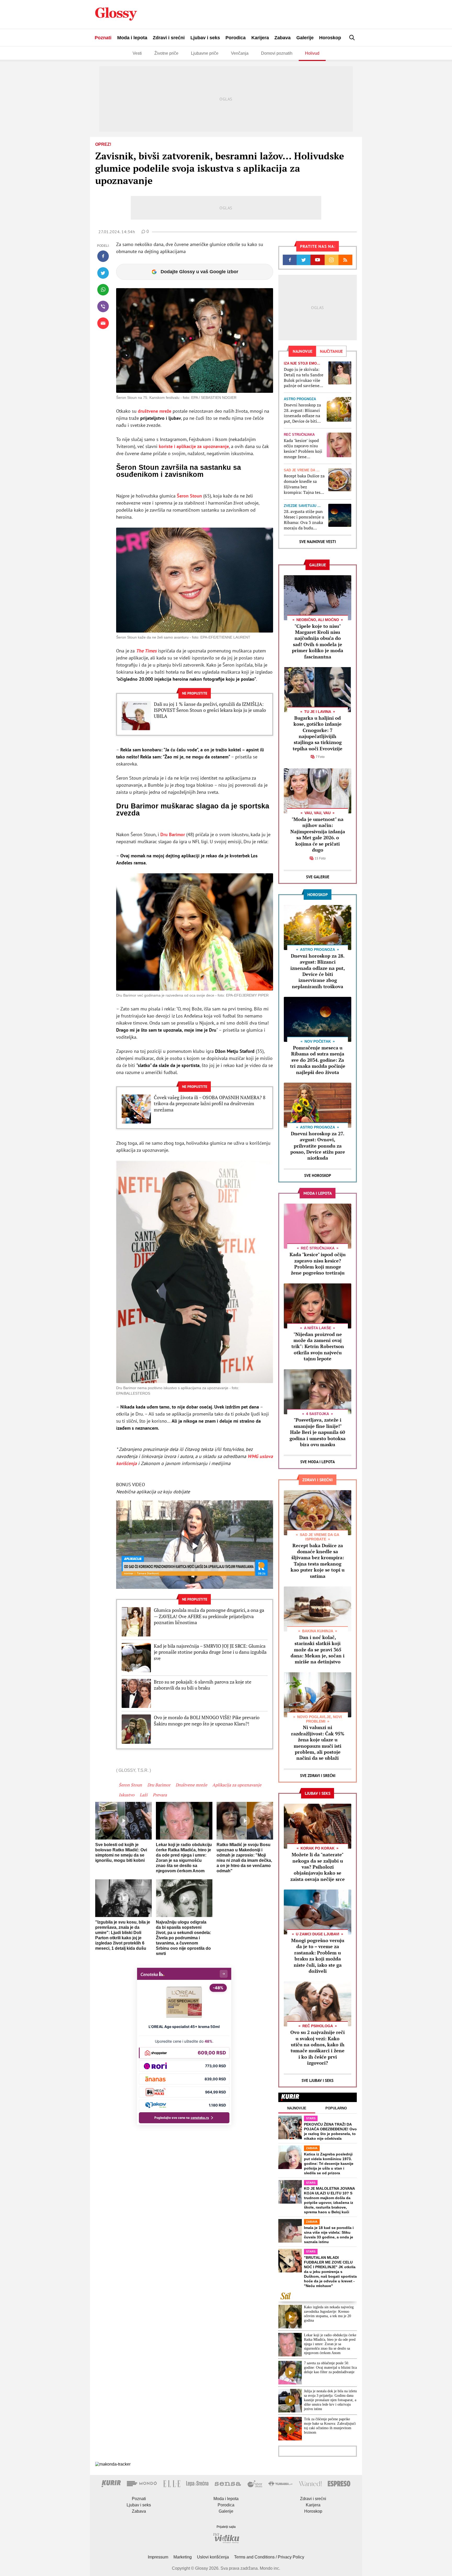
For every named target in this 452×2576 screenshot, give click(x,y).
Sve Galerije (318, 877)
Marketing (183, 2557)
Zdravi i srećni (169, 38)
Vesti (137, 53)
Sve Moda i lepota (318, 1462)
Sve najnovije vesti (318, 542)
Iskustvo (127, 1795)
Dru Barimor (173, 834)
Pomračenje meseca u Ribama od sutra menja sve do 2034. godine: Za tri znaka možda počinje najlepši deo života (318, 1060)
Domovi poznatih (277, 53)
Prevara (160, 1795)
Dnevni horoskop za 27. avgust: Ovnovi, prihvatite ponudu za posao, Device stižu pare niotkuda (318, 1146)
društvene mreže (154, 411)
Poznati (103, 38)
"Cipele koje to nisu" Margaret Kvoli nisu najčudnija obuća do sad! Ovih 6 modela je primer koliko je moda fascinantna (318, 641)
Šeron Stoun (189, 496)
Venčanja (240, 53)
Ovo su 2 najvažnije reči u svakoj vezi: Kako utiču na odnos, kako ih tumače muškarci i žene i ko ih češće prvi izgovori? (318, 2047)
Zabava (282, 38)
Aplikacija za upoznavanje (237, 1785)
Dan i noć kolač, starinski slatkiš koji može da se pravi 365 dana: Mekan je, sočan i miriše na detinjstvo (318, 1650)
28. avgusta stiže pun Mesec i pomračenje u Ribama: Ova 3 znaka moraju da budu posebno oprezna (304, 520)
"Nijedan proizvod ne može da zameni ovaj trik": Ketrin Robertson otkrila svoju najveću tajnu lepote (318, 1346)
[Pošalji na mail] (103, 323)
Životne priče (166, 53)
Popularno (336, 2108)
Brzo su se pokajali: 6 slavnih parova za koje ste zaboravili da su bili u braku (203, 1685)
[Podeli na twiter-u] (103, 273)
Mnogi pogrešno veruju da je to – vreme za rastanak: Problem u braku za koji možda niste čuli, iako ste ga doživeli (318, 1956)
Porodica (236, 38)
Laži (144, 1795)
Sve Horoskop (318, 1175)
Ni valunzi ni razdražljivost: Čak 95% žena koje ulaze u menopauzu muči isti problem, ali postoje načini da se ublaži (318, 1743)
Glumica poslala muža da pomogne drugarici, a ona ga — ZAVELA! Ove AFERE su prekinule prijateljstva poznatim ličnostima (209, 1616)
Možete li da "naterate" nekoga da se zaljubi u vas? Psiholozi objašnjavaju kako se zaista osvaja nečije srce (318, 1867)
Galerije (305, 38)
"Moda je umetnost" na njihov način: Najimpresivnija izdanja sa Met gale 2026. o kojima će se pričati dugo (318, 834)
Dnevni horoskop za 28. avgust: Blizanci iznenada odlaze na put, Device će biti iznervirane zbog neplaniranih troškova (302, 413)
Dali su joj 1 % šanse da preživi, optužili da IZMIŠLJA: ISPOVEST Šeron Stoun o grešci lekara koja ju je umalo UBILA (210, 710)
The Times (146, 651)
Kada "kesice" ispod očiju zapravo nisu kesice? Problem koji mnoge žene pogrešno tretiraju (303, 449)
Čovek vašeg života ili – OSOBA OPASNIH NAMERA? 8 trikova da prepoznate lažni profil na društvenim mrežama (210, 1104)
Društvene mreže (191, 1785)
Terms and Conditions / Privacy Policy (269, 2557)
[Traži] (352, 38)
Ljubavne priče (205, 53)
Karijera (260, 38)
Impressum (158, 2557)
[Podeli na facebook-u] (103, 256)
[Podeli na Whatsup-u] (103, 290)
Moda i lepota (132, 38)
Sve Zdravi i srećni (318, 1776)
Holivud (312, 53)
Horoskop (330, 38)
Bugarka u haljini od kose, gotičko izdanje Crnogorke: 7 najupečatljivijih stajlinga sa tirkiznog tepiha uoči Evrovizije (318, 733)
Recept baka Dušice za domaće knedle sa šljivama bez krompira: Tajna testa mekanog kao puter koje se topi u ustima (304, 484)
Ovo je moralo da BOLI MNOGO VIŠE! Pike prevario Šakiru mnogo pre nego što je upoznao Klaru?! (207, 1720)
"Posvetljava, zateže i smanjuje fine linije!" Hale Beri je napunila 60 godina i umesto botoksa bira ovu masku (318, 1432)
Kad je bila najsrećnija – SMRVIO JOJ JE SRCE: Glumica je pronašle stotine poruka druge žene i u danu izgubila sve (210, 1652)
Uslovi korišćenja (213, 2557)
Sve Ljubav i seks (318, 2080)
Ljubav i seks (205, 38)
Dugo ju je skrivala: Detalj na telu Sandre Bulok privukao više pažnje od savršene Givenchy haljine (304, 378)
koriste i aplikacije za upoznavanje (194, 446)
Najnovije (297, 2108)
